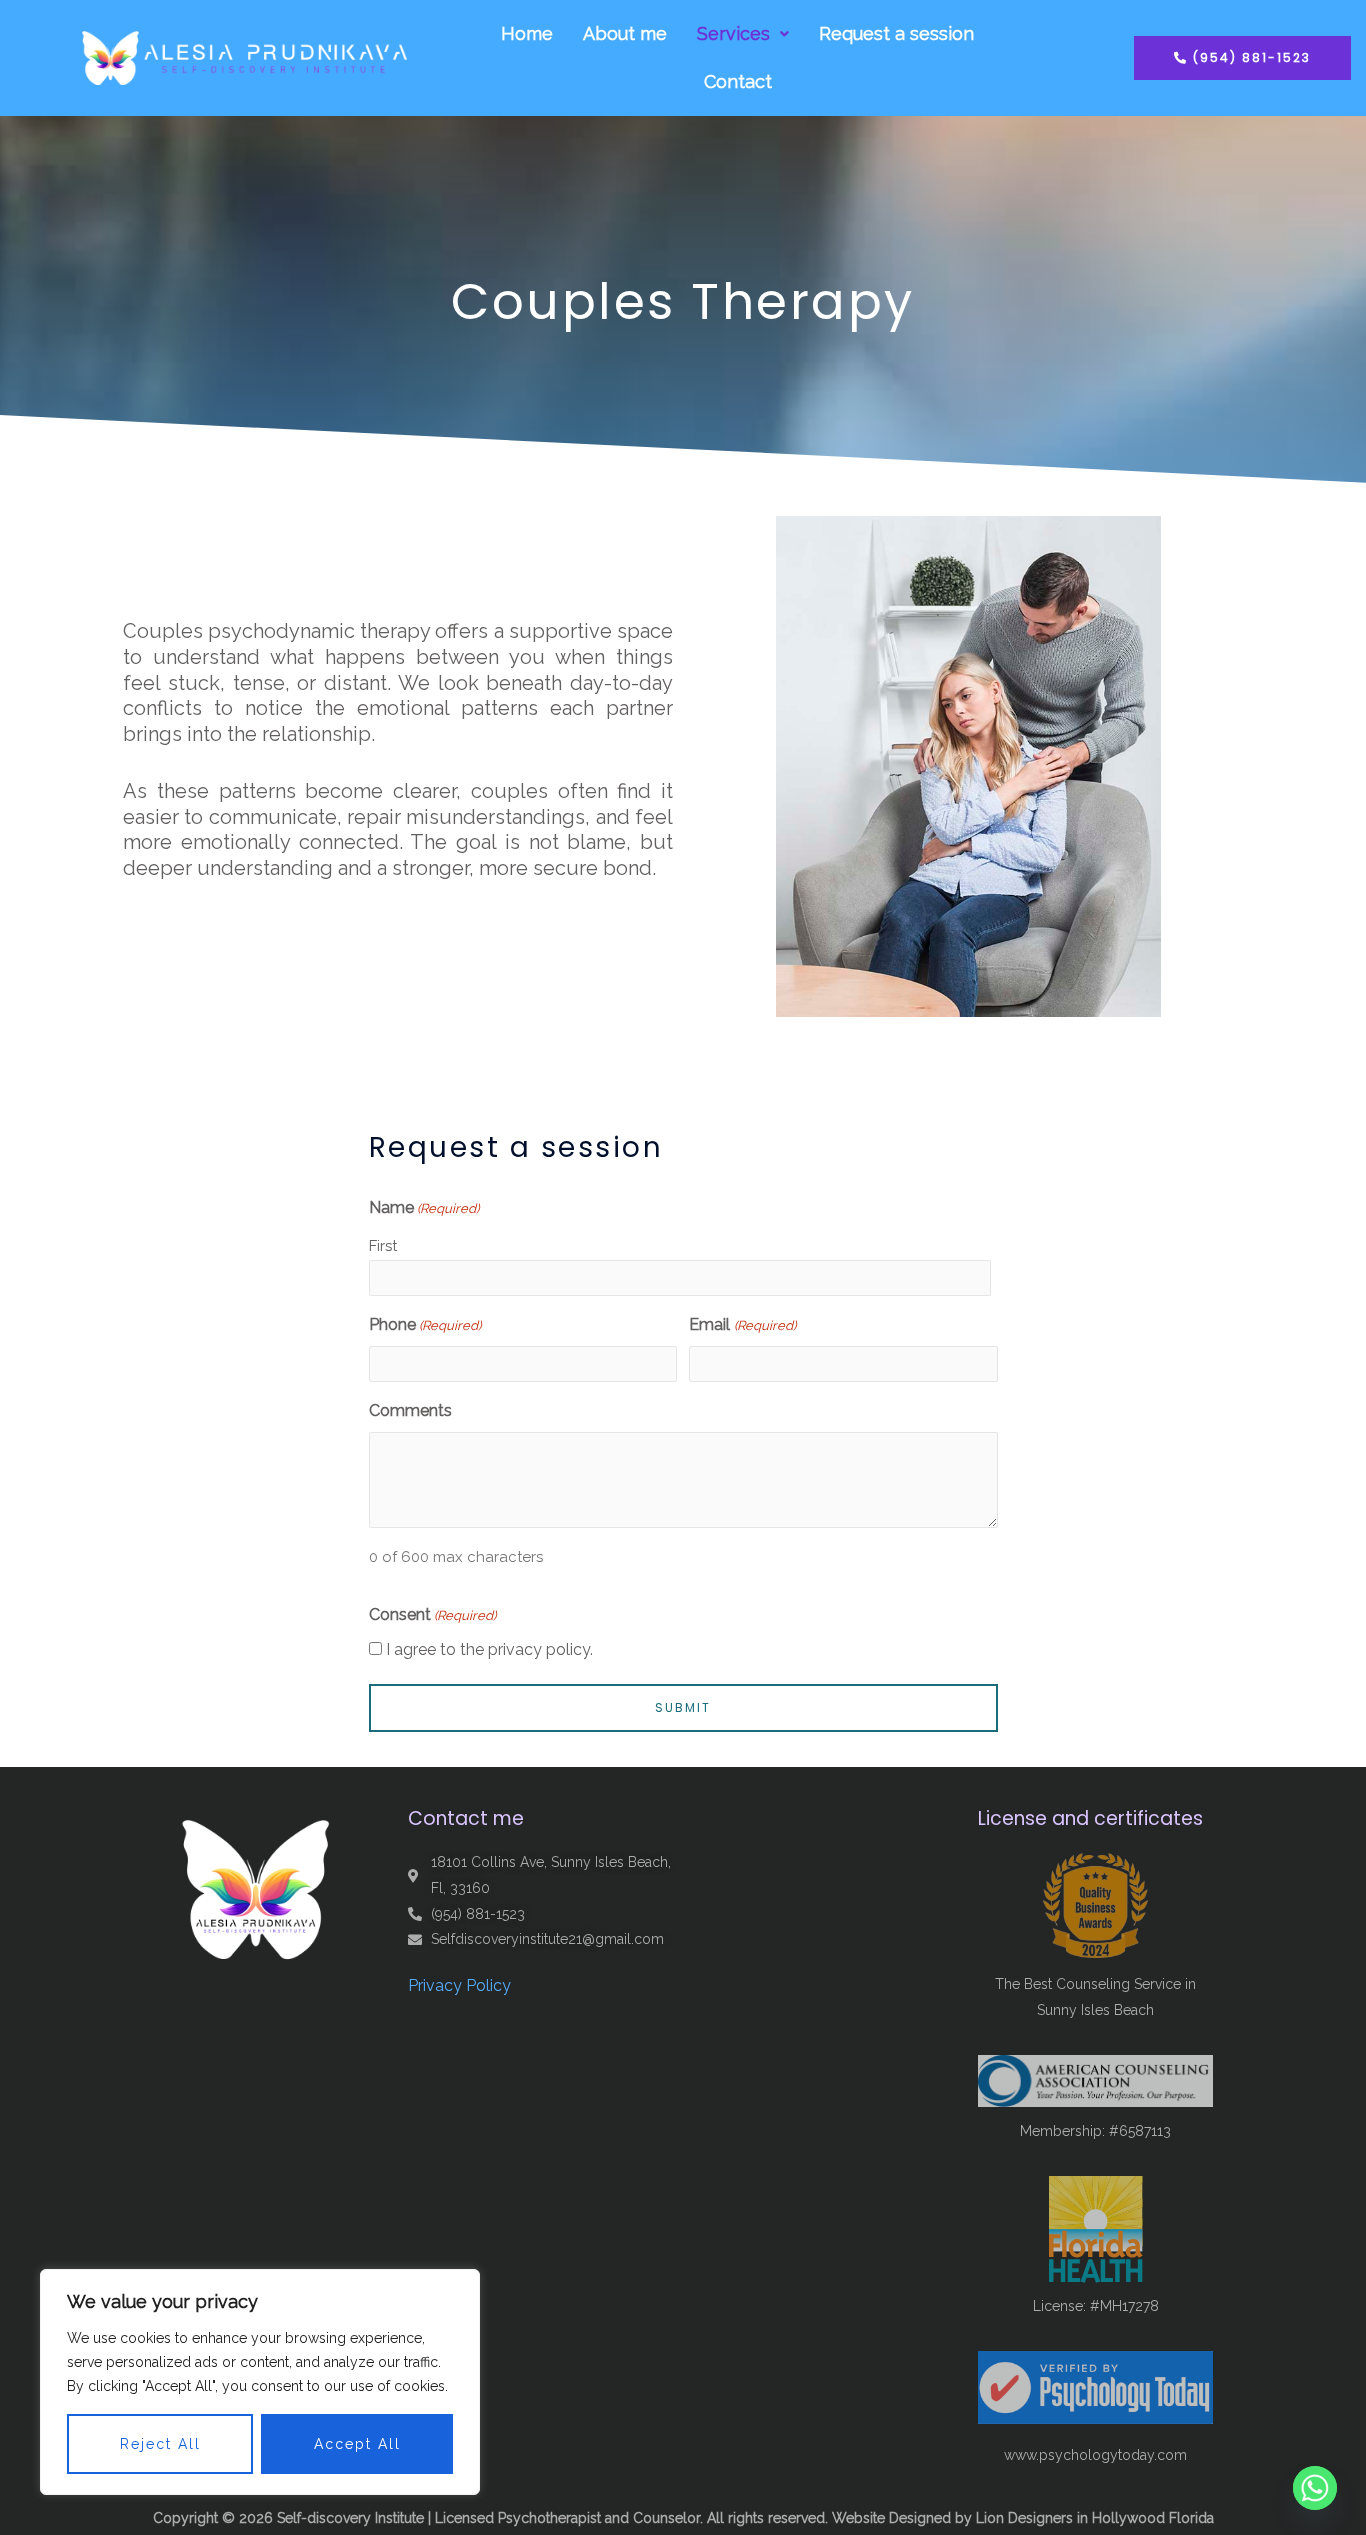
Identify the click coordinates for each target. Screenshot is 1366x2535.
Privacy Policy (459, 1985)
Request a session (896, 33)
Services (733, 33)
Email (742, 1324)
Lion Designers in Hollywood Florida (1095, 2518)
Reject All (160, 2444)
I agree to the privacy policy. (489, 1649)
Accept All (357, 2444)
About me (625, 33)
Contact (738, 81)
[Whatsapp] (1315, 2488)
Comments (410, 1410)
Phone (425, 1324)
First (383, 1246)
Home (527, 33)
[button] (743, 34)
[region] (260, 2382)
